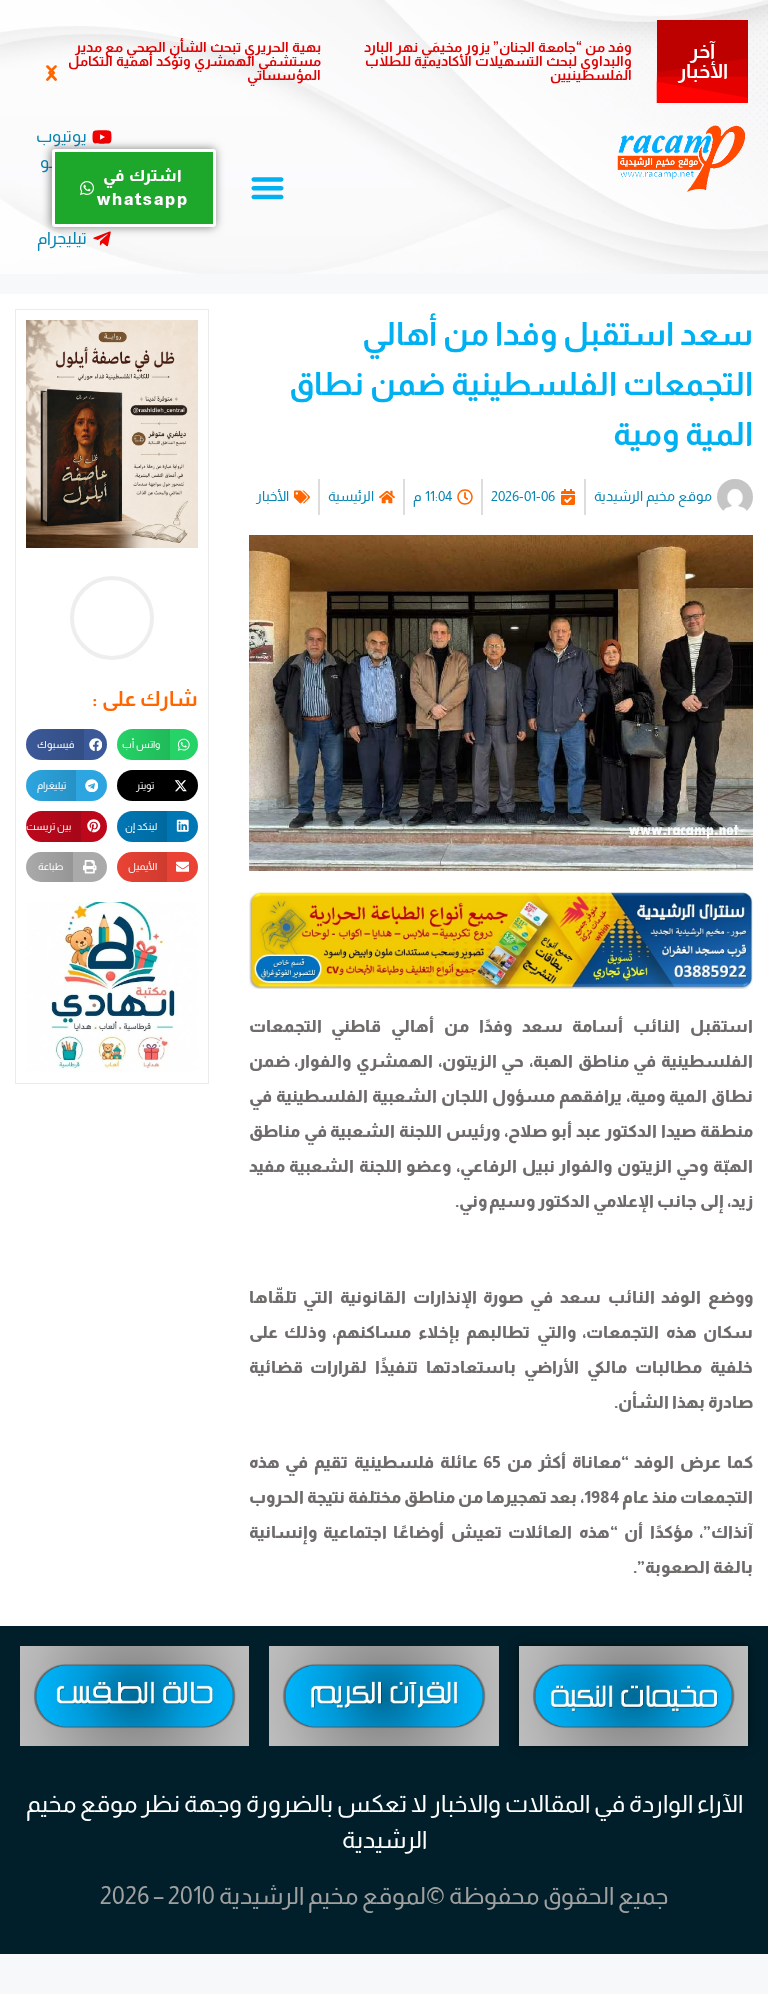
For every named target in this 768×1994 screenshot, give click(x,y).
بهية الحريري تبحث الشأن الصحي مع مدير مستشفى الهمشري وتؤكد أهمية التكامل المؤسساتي (194, 61)
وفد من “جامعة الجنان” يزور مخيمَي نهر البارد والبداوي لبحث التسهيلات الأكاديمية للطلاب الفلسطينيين (498, 61)
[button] (50, 73)
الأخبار (272, 496)
